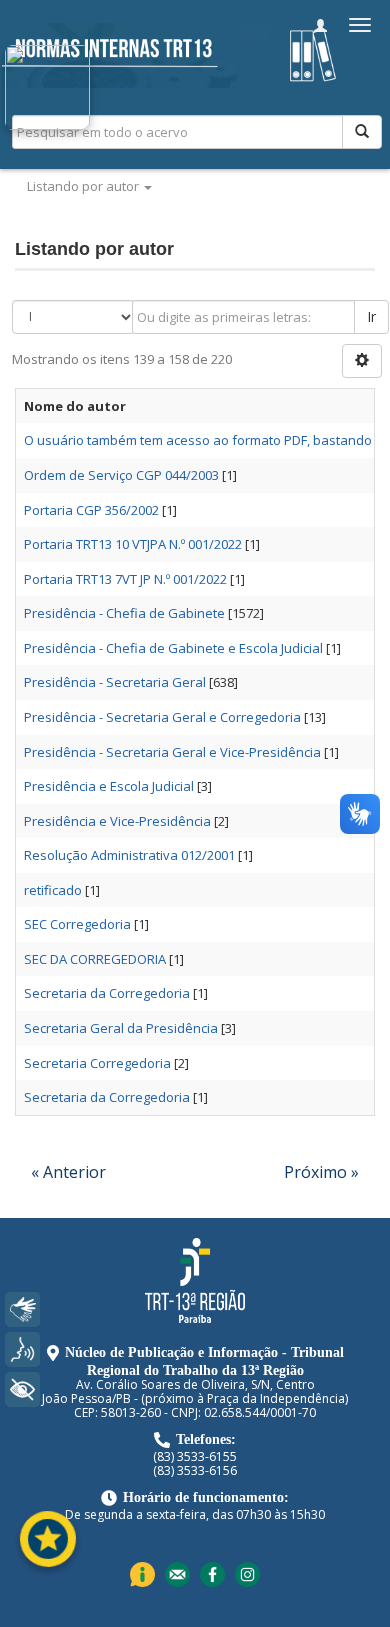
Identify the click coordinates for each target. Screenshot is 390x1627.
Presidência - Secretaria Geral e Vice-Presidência (172, 752)
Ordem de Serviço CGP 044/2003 (121, 475)
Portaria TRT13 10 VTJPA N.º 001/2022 (133, 544)
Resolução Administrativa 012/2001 (129, 855)
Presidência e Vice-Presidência (117, 821)
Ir (371, 316)
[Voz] (22, 1349)
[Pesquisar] (362, 132)
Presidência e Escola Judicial (109, 786)
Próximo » (321, 1172)
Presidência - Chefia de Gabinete (124, 613)
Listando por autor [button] (84, 186)
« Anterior (68, 1172)
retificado (53, 890)
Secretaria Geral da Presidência (121, 1028)
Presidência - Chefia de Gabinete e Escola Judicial (173, 648)
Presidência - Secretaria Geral (115, 682)
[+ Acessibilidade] (22, 1389)
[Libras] (22, 1309)
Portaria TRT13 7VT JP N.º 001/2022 (125, 579)
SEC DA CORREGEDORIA (95, 959)
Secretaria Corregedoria (97, 1063)
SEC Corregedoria (77, 924)
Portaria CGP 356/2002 (91, 510)
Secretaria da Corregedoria (107, 993)
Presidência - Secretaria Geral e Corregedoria (162, 717)
